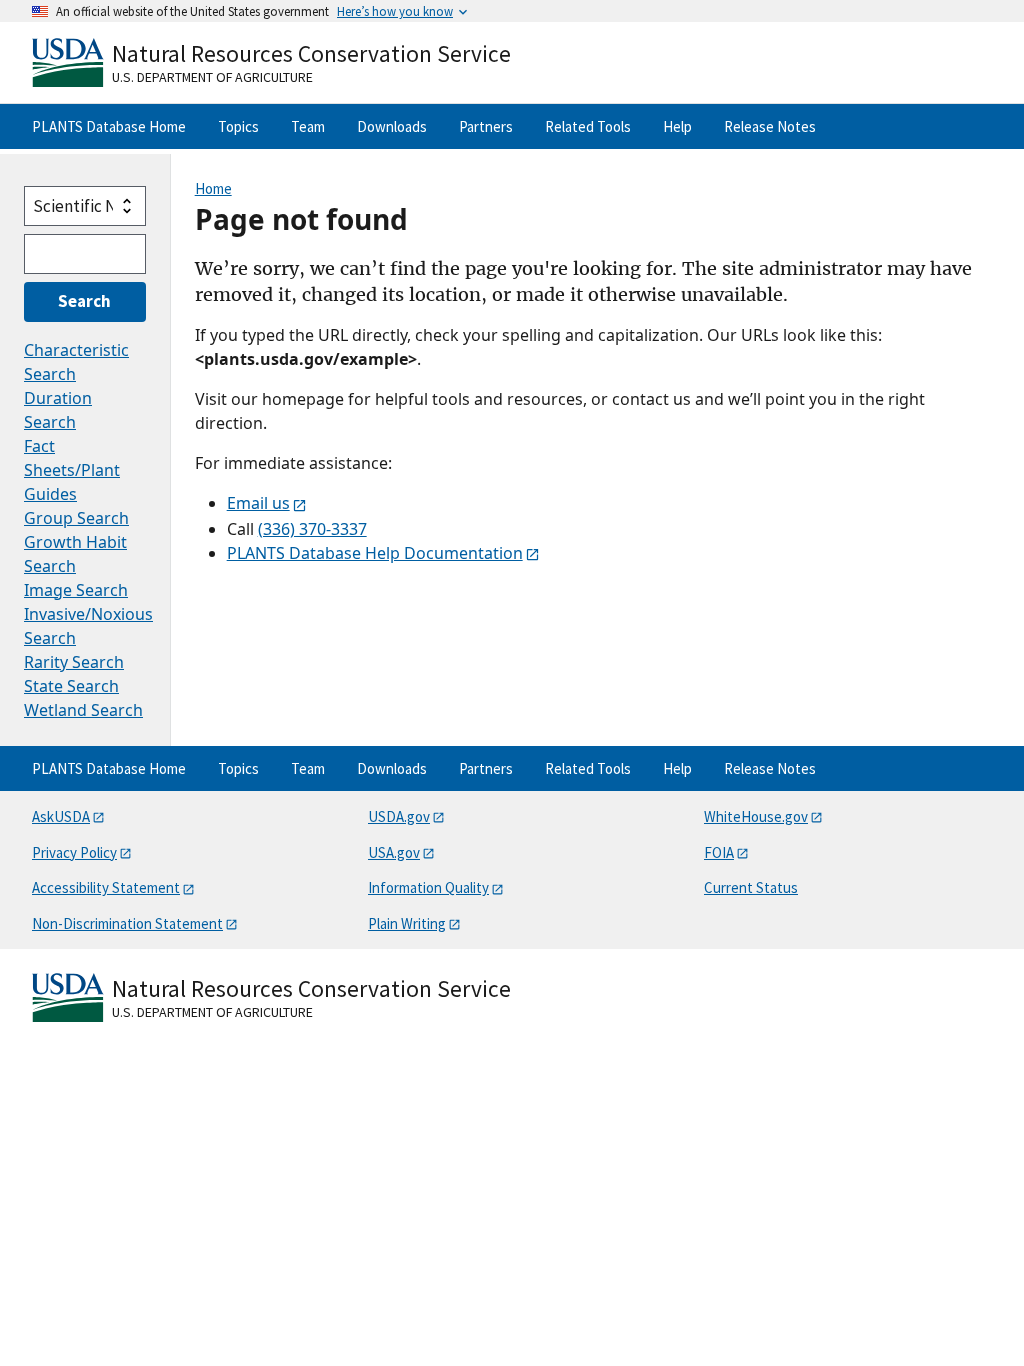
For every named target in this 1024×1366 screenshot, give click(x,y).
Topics (238, 126)
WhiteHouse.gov (756, 816)
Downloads (392, 126)
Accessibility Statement (106, 887)
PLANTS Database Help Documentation (375, 553)
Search (84, 301)
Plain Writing (407, 923)
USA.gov (394, 852)
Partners (486, 126)
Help (677, 126)
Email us (258, 503)
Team (308, 126)
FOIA (719, 852)
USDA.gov (399, 816)
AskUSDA (61, 816)
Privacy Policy (74, 852)
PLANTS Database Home (109, 126)
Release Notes (770, 126)
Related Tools (588, 126)
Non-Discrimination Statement (127, 923)
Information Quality (428, 887)
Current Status (751, 887)
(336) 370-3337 (312, 529)
